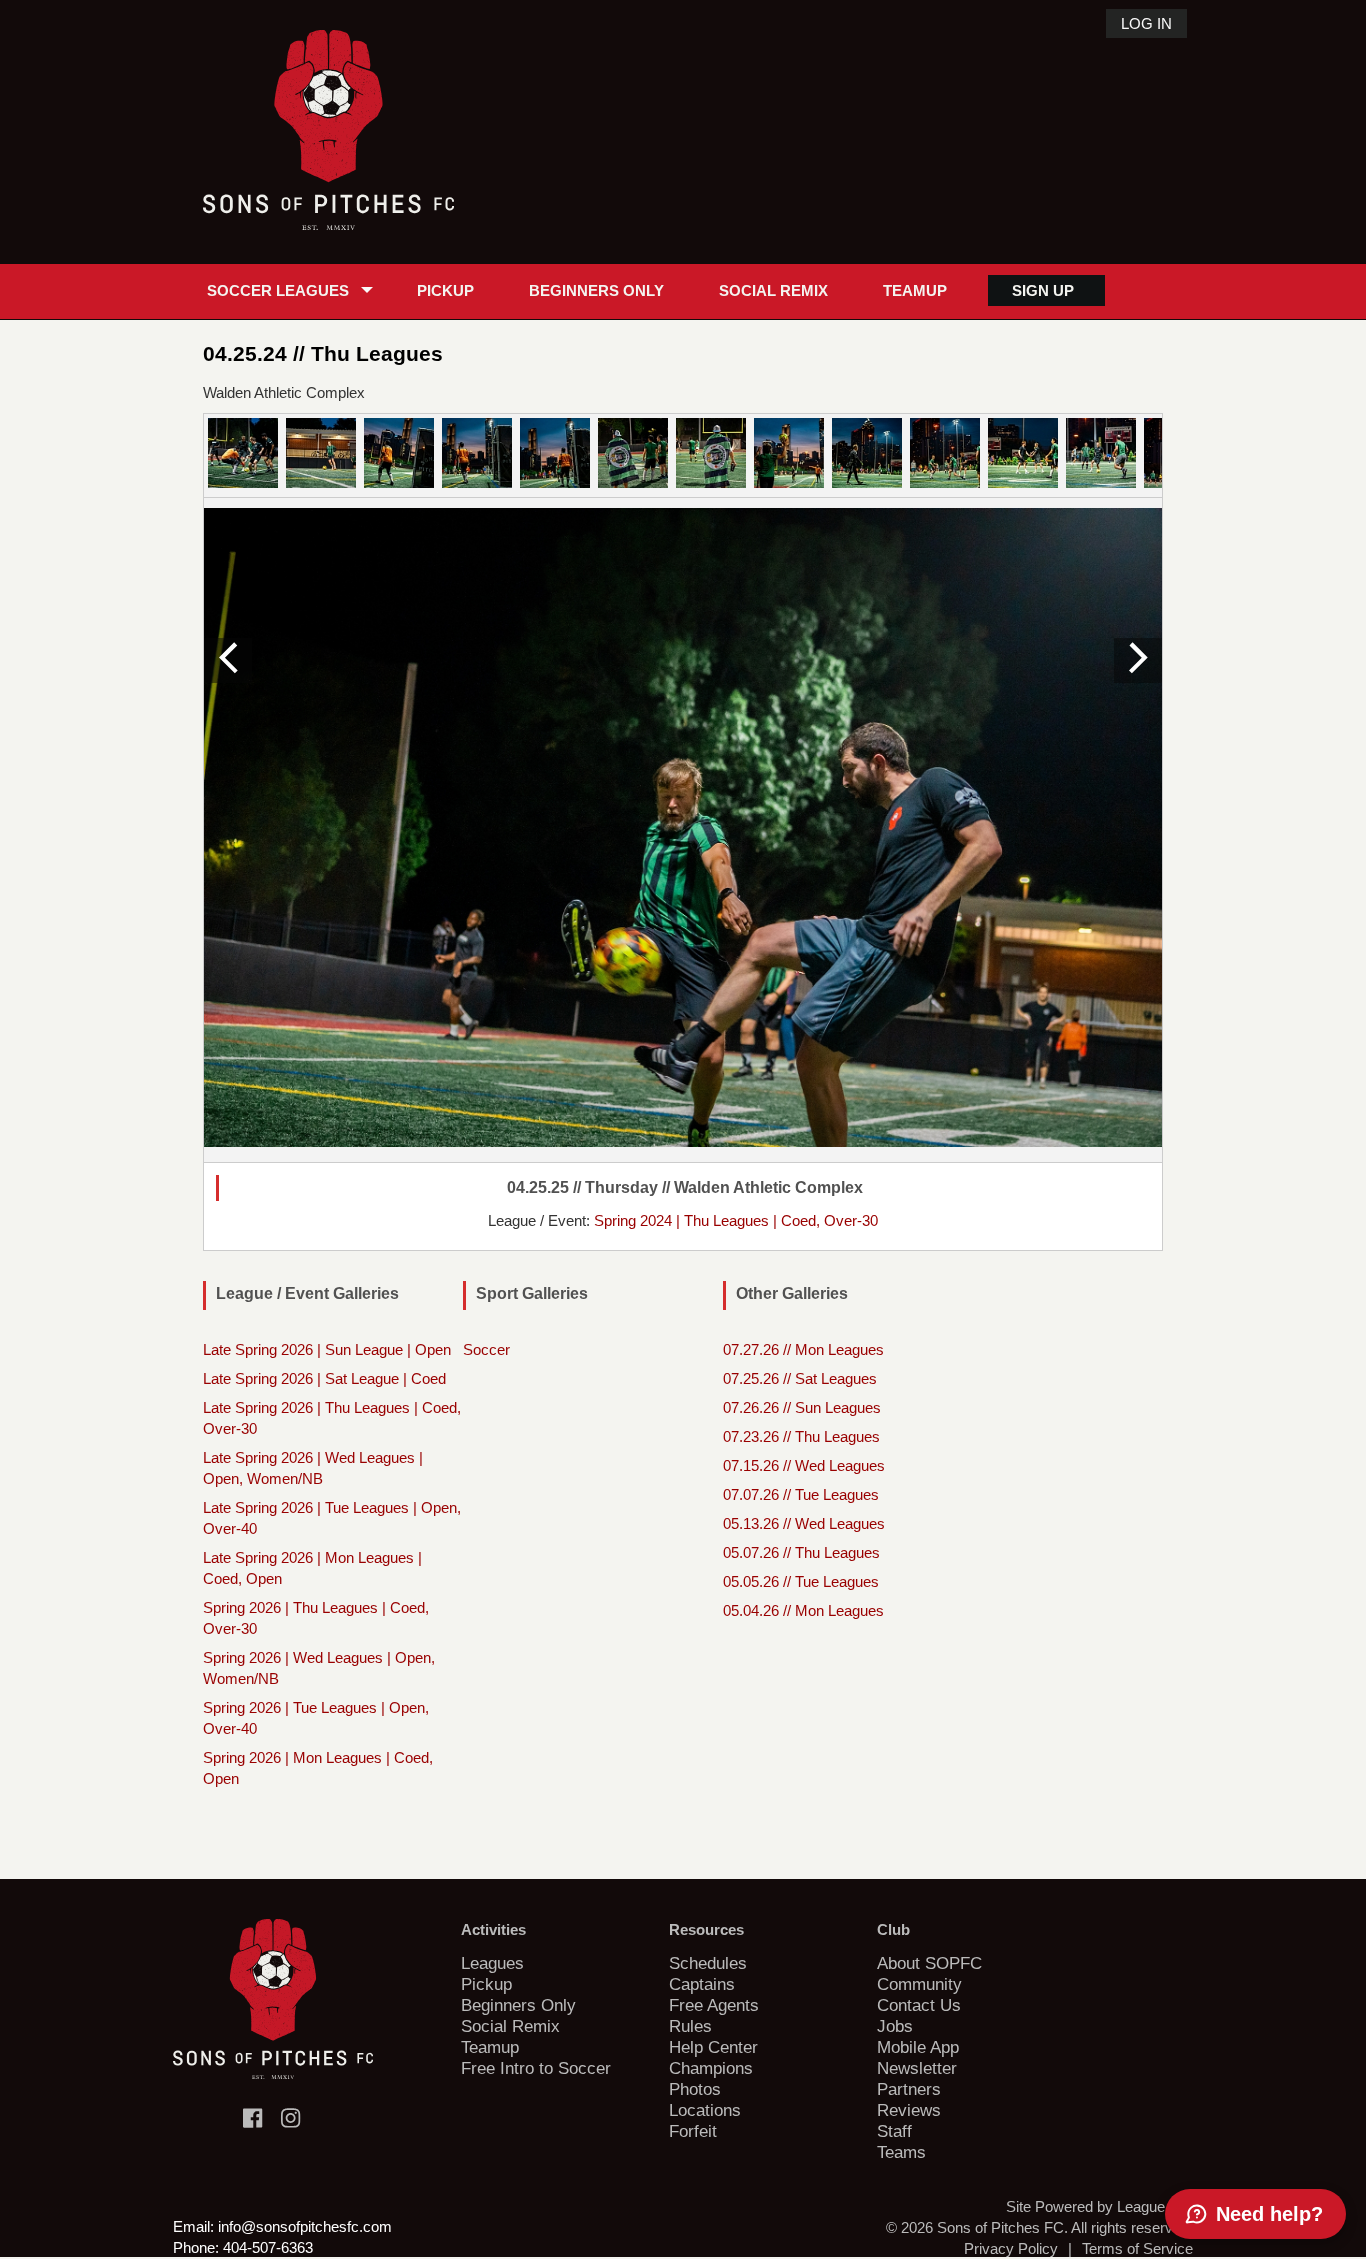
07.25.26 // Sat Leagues (800, 1378)
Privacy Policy (1011, 2248)
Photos (695, 2089)
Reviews (909, 2110)
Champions (711, 2068)
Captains (702, 1984)
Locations (705, 2110)
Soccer (486, 1349)
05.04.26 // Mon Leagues (803, 1610)
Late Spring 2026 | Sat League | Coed (324, 1378)
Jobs (895, 2026)
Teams (901, 2152)
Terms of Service (1137, 2248)
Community (919, 1984)
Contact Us (919, 2005)
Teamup (915, 290)
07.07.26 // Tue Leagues (801, 1494)
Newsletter (917, 2068)
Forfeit (693, 2131)
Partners (909, 2089)
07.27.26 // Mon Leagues (803, 1349)
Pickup (445, 290)
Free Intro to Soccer (536, 2068)
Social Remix (773, 290)
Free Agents (714, 2005)
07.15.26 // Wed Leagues (804, 1465)
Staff (894, 2131)
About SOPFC (929, 1963)
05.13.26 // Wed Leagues (804, 1523)
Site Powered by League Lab (1099, 2206)
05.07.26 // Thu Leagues (801, 1552)
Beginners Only (596, 290)
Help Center (713, 2047)
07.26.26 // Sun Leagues (802, 1407)
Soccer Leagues (278, 290)
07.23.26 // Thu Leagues (801, 1436)
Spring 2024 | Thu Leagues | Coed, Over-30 (736, 1220)
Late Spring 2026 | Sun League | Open (327, 1349)
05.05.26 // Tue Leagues (801, 1581)
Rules (690, 2026)
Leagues (492, 1963)
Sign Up (1043, 290)
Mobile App (918, 2047)
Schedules (708, 1963)
